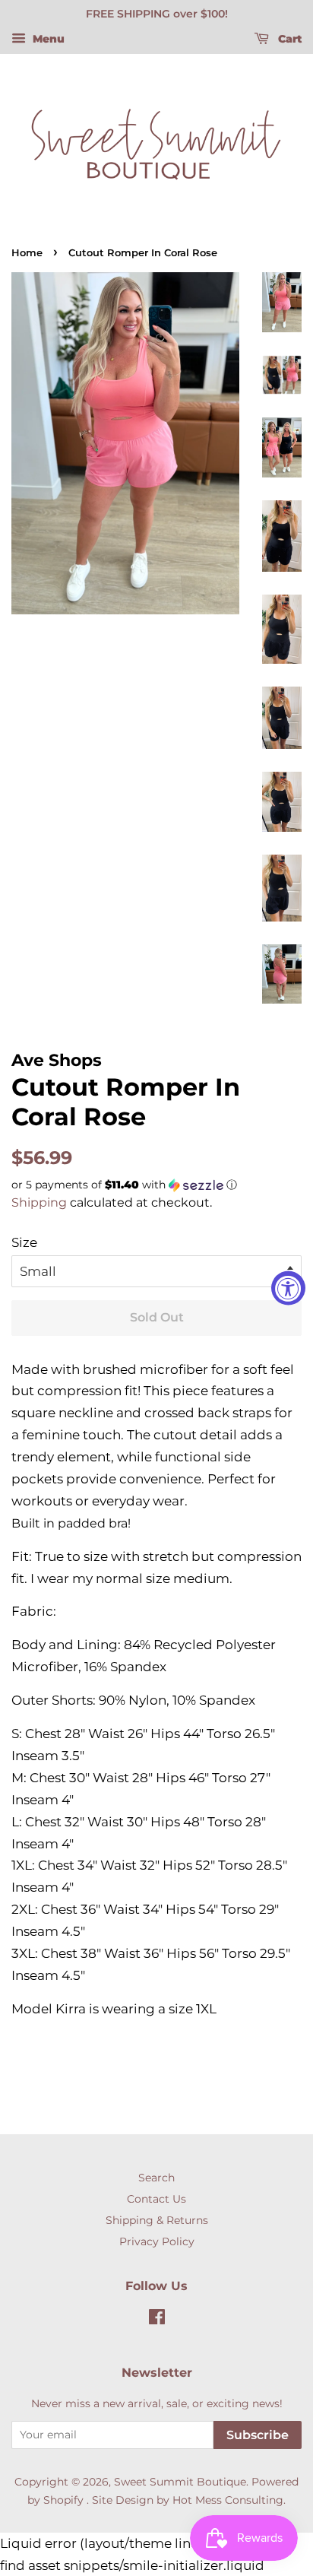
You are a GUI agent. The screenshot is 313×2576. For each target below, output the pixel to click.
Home (27, 253)
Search (156, 2178)
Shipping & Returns (157, 2220)
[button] (156, 1185)
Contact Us (156, 2199)
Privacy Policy (157, 2241)
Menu (47, 39)
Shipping (39, 1202)
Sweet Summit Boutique (180, 2482)
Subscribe (258, 2435)
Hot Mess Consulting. (229, 2500)
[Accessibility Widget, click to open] (288, 1288)
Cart (288, 39)
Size (24, 1242)
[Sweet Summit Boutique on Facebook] (157, 2320)
